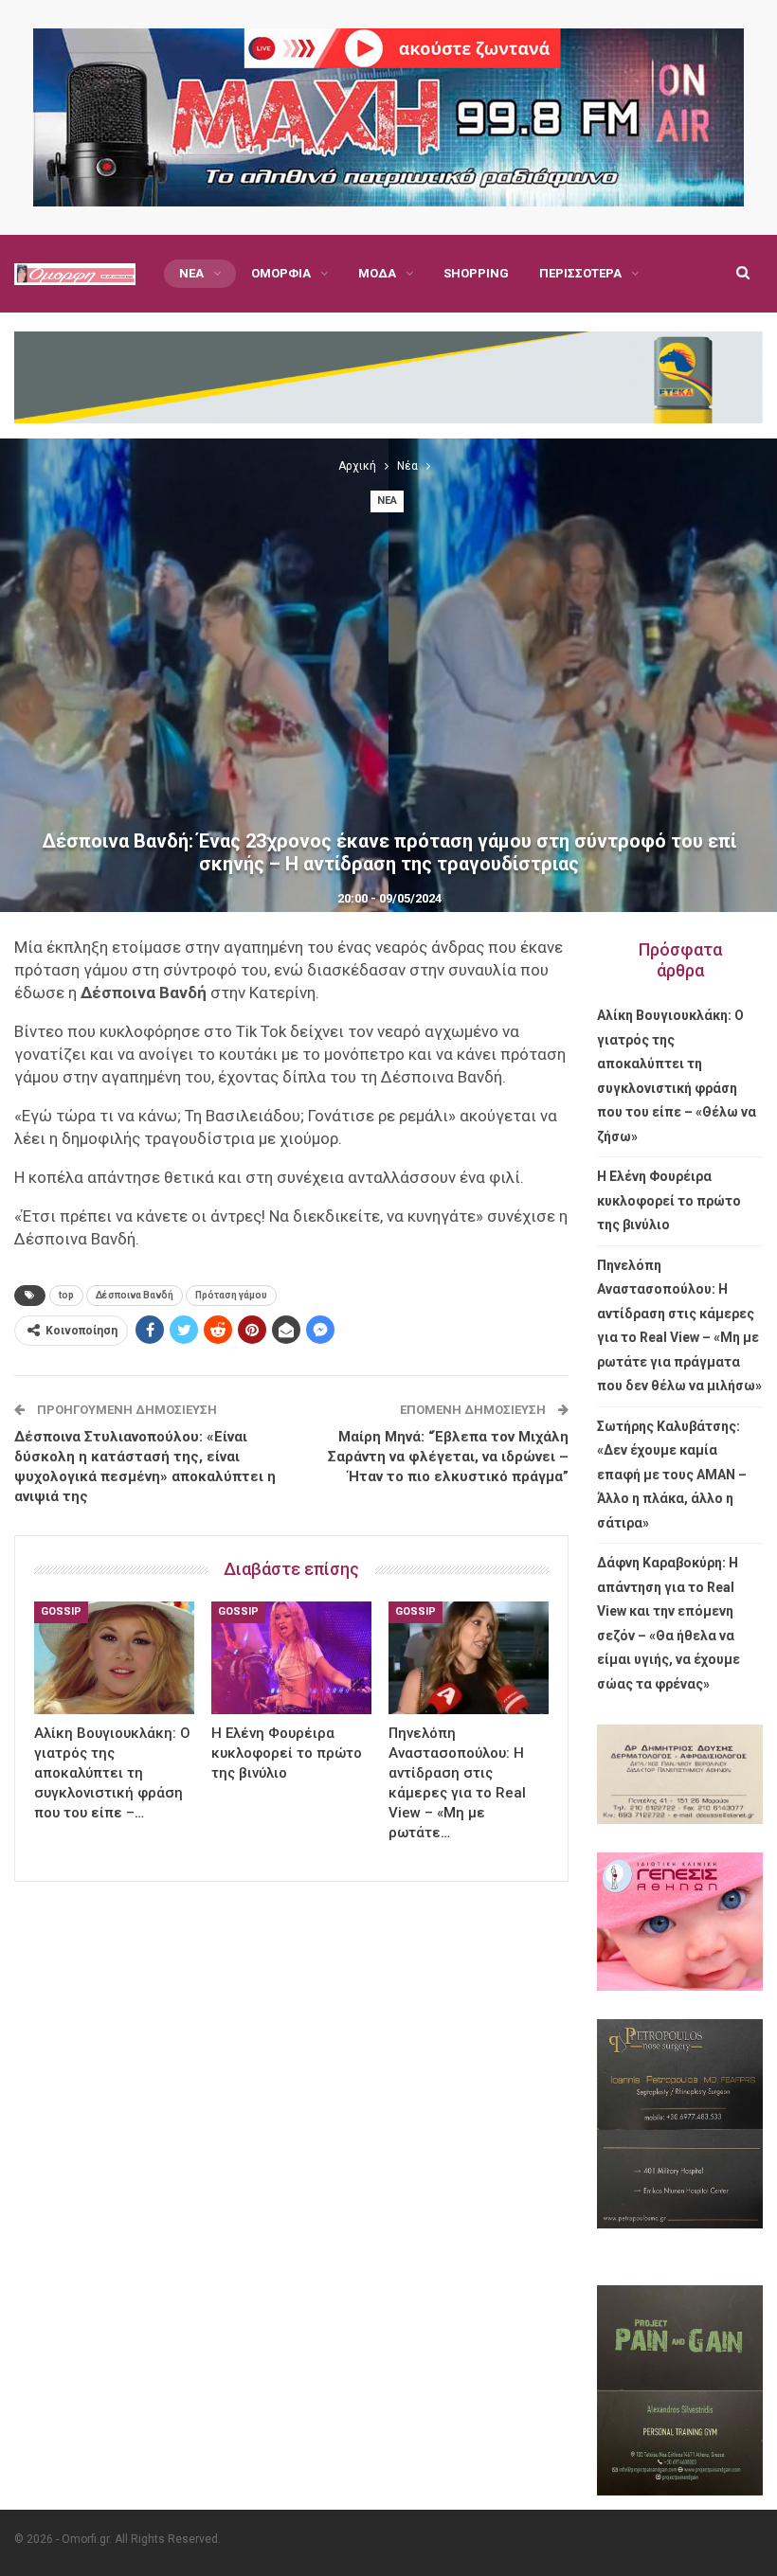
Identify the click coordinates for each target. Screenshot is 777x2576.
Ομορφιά (281, 273)
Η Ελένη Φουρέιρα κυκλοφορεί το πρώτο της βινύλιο (669, 1200)
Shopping (476, 273)
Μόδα (377, 273)
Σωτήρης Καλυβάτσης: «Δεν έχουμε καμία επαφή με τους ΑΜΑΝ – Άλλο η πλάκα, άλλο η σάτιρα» (672, 1475)
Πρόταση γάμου (231, 1295)
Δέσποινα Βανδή (135, 1295)
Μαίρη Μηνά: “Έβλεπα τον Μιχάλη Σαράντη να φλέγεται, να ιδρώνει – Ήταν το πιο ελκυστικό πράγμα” (448, 1457)
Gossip (61, 1611)
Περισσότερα (580, 273)
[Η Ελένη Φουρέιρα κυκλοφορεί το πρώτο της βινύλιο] (291, 1657)
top (66, 1295)
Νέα (191, 273)
